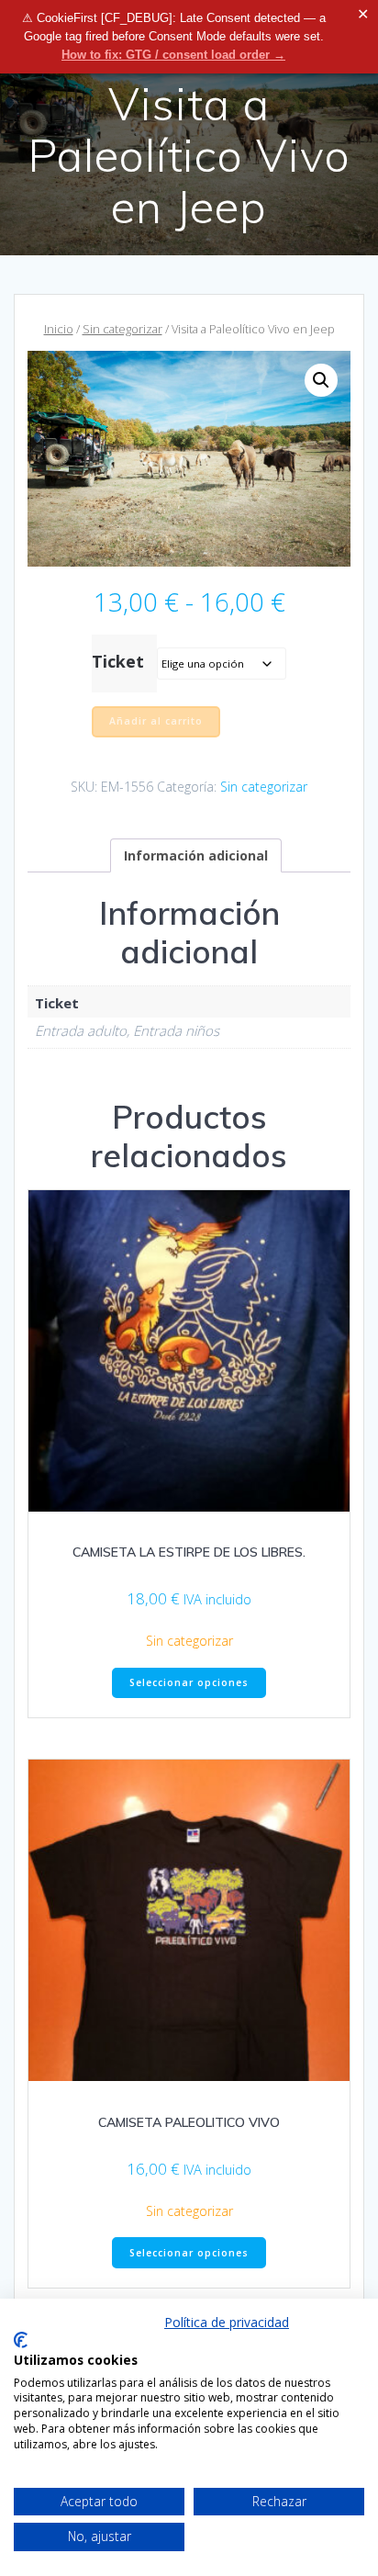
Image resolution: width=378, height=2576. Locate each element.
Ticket (118, 661)
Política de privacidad (227, 2322)
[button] (321, 380)
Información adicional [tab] (196, 855)
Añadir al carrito (156, 721)
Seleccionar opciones (189, 1682)
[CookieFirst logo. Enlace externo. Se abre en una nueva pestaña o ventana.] (21, 2340)
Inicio (59, 329)
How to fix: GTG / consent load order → (173, 55)
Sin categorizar (122, 329)
